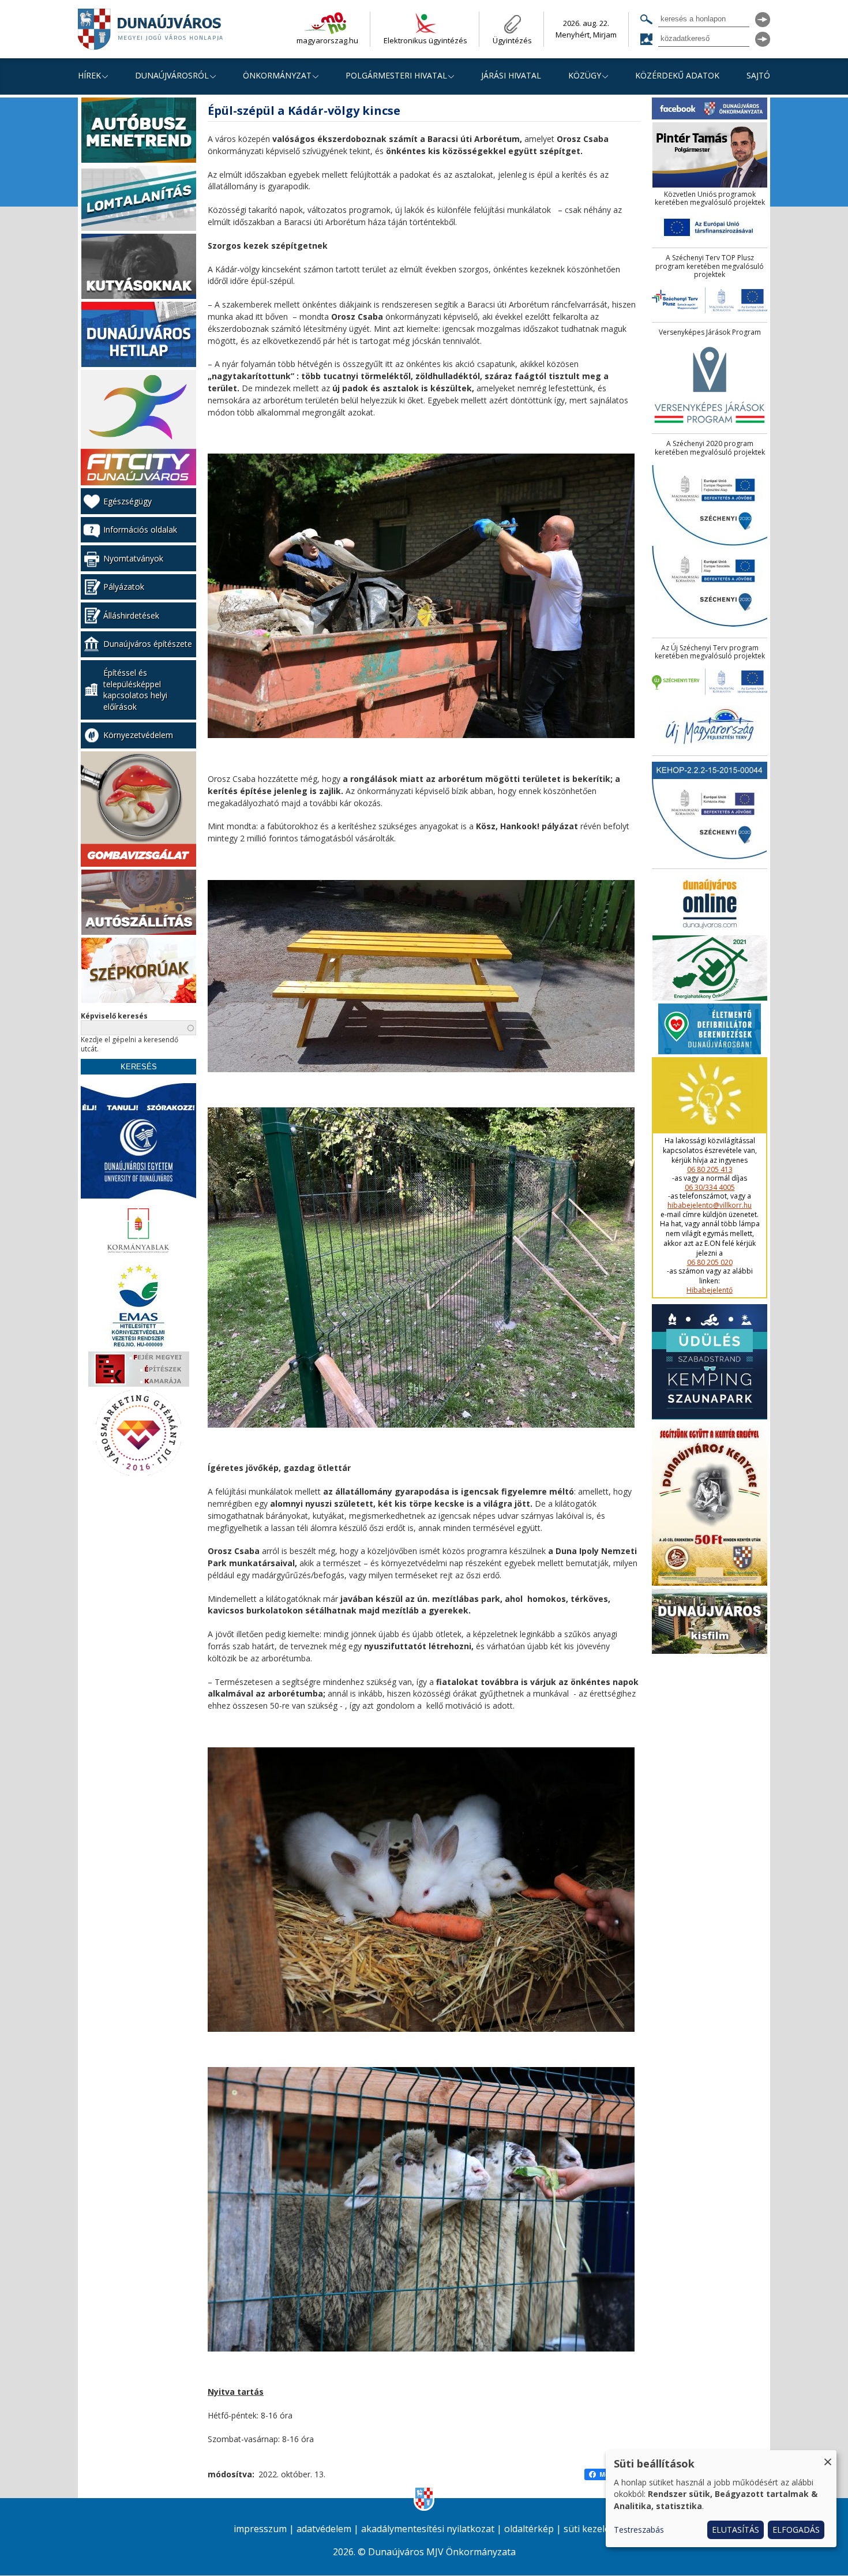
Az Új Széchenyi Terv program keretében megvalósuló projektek (710, 652)
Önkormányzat (277, 75)
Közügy (585, 75)
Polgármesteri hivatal (396, 75)
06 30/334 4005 (710, 1188)
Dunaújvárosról (172, 75)
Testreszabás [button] (639, 2530)
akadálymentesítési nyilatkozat (428, 2529)
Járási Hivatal (511, 75)
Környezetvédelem (138, 735)
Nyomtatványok (133, 558)
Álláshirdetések (131, 615)
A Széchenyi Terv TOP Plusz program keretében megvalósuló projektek (710, 266)
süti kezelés (589, 2529)
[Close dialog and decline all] (828, 2457)
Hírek (89, 75)
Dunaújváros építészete (148, 644)
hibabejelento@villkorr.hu (710, 1205)
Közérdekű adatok (677, 75)
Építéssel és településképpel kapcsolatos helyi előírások (135, 690)
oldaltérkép (529, 2529)
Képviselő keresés (114, 1016)
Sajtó (758, 75)
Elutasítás (736, 2530)
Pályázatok (124, 587)
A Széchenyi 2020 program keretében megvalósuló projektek (710, 448)
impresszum (260, 2529)
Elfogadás (796, 2530)
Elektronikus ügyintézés (425, 40)
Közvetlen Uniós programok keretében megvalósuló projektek (710, 199)
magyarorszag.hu (327, 40)
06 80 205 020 (710, 1263)
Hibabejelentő (710, 1290)
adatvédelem (324, 2529)
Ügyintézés (512, 40)
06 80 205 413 (710, 1170)
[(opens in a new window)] (138, 132)
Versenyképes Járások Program (710, 332)
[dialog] (721, 2499)
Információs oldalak (140, 529)
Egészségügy (127, 501)
